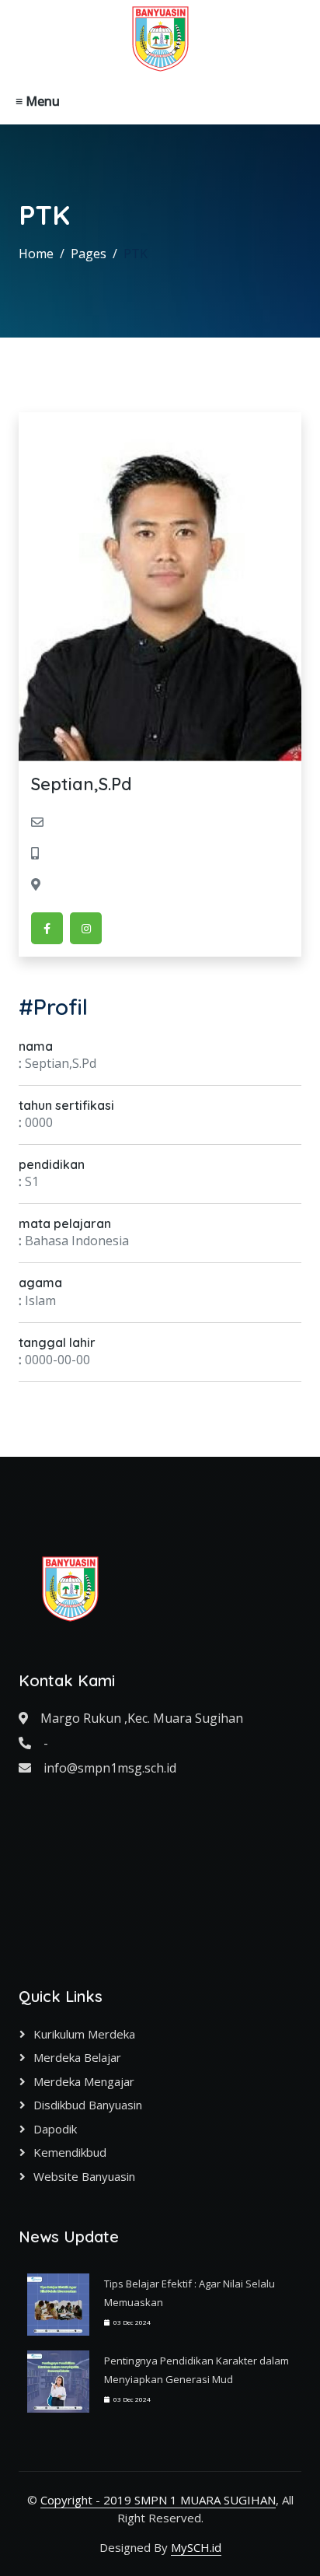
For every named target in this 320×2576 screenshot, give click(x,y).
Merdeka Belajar (77, 2057)
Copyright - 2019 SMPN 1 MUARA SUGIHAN (158, 2500)
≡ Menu (38, 101)
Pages (89, 254)
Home (36, 254)
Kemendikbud (70, 2152)
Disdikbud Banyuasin (88, 2105)
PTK (136, 254)
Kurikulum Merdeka (84, 2034)
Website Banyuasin (84, 2176)
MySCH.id (196, 2547)
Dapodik (55, 2129)
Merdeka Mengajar (84, 2081)
